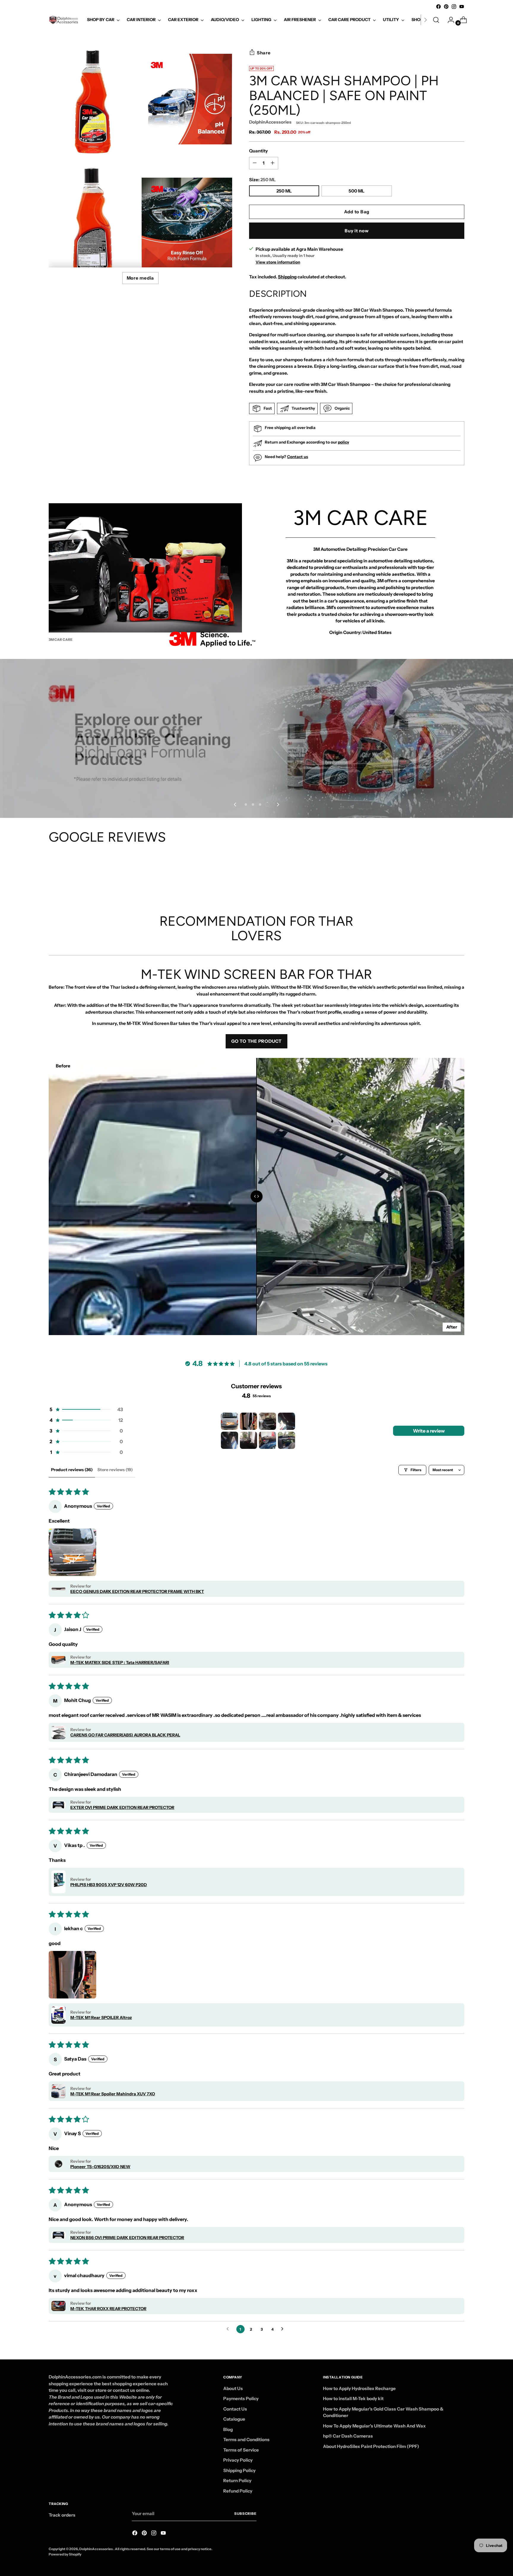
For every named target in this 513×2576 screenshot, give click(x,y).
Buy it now (357, 231)
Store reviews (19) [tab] (115, 1470)
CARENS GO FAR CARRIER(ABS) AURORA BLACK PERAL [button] (125, 1735)
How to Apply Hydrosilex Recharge (359, 2388)
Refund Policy (238, 2491)
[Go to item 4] (286, 1421)
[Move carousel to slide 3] (260, 804)
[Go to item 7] (267, 1440)
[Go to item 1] (229, 1421)
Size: (262, 180)
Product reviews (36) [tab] (72, 1470)
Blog (228, 2429)
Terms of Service (241, 2450)
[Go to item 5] (229, 1440)
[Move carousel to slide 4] (267, 804)
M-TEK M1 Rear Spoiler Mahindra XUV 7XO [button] (113, 2094)
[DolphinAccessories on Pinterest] (446, 7)
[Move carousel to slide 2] (253, 804)
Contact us (298, 457)
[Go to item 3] (267, 1421)
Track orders (62, 2515)
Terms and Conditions (246, 2439)
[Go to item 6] (248, 1440)
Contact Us (235, 2409)
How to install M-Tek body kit (353, 2398)
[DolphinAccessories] (64, 20)
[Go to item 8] (286, 1440)
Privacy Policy (238, 2460)
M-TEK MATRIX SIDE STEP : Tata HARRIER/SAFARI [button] (120, 1662)
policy (343, 442)
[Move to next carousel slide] (278, 804)
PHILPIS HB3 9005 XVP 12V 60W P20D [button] (109, 1885)
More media (141, 278)
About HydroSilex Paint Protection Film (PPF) (371, 2446)
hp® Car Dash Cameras (348, 2436)
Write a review (429, 1431)
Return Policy (237, 2480)
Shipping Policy (239, 2470)
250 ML (284, 191)
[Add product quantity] (255, 163)
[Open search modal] (436, 20)
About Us (233, 2388)
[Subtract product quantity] (273, 163)
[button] (86, 1409)
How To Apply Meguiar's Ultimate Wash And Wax (374, 2426)
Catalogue (234, 2419)
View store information (278, 262)
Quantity (258, 151)
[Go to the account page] (449, 20)
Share (264, 53)
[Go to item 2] (248, 1421)
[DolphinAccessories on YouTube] (462, 7)
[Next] (425, 20)
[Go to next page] (284, 2329)
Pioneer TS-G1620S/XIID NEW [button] (100, 2167)
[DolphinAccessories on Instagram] (454, 7)
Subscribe (245, 2514)
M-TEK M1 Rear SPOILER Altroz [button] (101, 2017)
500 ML (357, 191)
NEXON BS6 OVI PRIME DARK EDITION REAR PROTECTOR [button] (127, 2238)
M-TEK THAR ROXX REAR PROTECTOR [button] (108, 2309)
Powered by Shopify (65, 2554)
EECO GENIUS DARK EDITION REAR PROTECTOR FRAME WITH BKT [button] (137, 1591)
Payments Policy (241, 2398)
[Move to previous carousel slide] (235, 804)
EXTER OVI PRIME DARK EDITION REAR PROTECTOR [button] (122, 1807)
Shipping (287, 277)
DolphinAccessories (270, 122)
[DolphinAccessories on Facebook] (438, 7)
